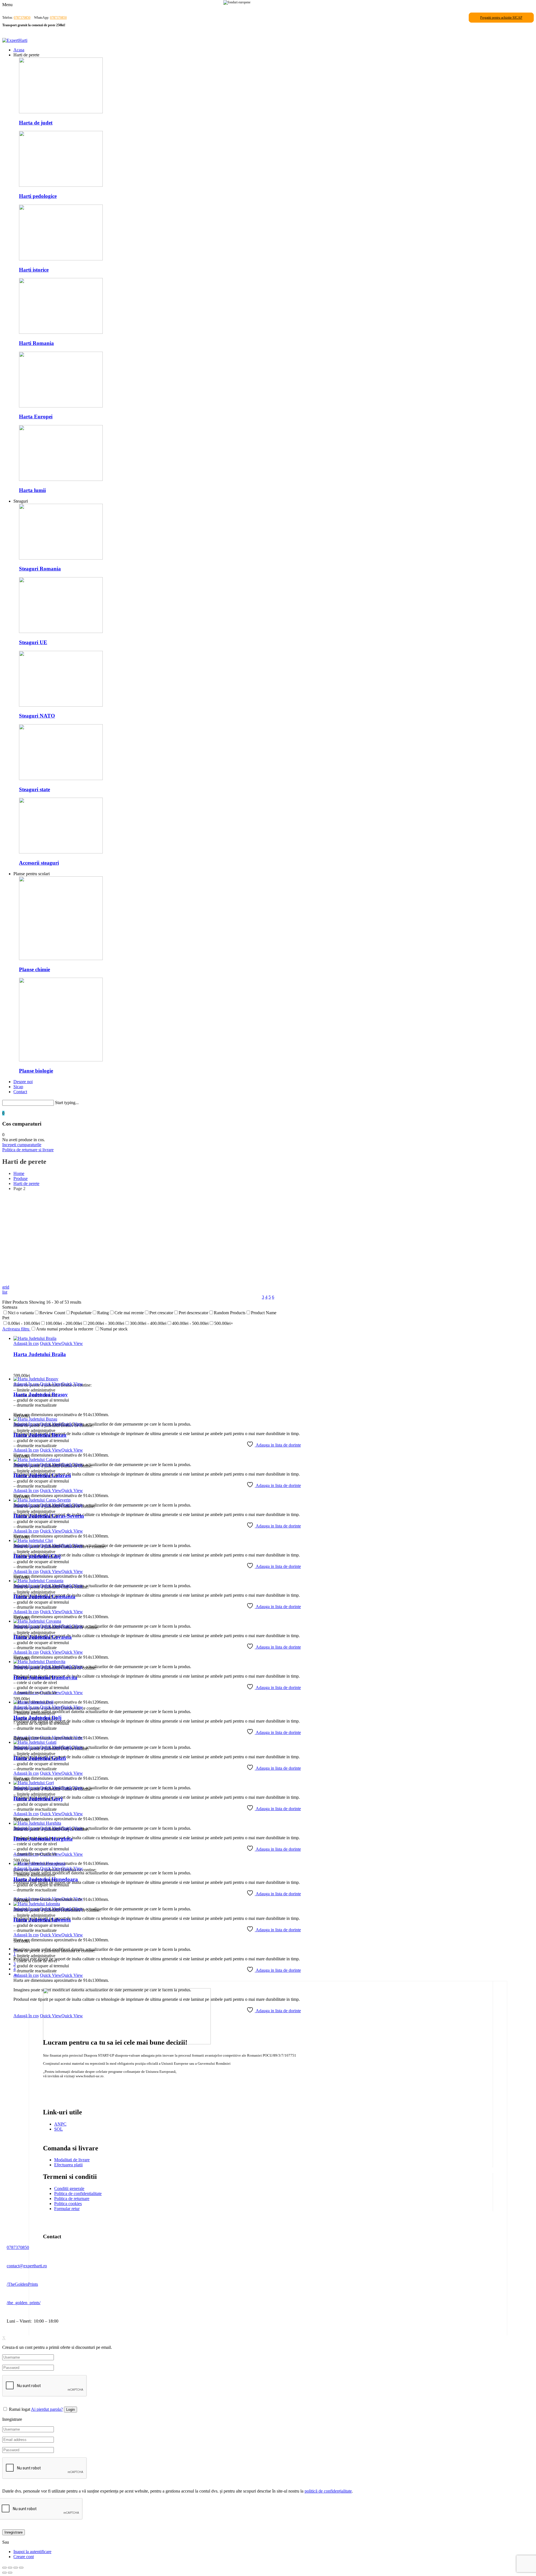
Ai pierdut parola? (47, 2409)
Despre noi (23, 1082)
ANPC (60, 2124)
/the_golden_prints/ (24, 2303)
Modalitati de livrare (72, 2160)
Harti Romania (36, 343)
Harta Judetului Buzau (40, 1435)
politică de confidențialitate (328, 2491)
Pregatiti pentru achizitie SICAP (501, 18)
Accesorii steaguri (39, 863)
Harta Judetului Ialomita (42, 1920)
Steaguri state (34, 789)
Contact (20, 1092)
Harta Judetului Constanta (44, 1597)
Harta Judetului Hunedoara (46, 1879)
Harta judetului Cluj (37, 1556)
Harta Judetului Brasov (41, 1394)
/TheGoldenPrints (22, 2284)
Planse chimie (34, 969)
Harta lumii (32, 490)
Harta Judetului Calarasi (42, 1475)
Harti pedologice (38, 196)
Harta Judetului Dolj (37, 1718)
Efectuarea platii (68, 2165)
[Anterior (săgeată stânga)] (4, 2573)
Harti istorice (34, 270)
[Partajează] (16, 2568)
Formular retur (67, 2209)
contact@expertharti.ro (27, 2266)
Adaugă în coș (26, 1343)
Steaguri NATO (37, 716)
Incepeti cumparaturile (22, 1145)
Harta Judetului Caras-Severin (49, 1516)
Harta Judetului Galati (40, 1758)
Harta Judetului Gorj (38, 1799)
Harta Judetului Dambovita (45, 1677)
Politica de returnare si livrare (28, 1150)
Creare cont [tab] (24, 2557)
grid (6, 1287)
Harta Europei (36, 417)
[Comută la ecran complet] (10, 2568)
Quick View (51, 1343)
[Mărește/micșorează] (4, 2568)
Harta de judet (36, 123)
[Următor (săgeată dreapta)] (10, 2573)
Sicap (18, 1087)
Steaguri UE (33, 642)
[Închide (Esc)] (21, 2568)
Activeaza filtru (16, 1329)
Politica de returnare (72, 2199)
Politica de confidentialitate (78, 2194)
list (5, 1292)
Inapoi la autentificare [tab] (32, 2552)
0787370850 (22, 18)
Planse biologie (36, 1071)
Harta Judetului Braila (40, 1354)
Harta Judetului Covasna (43, 1637)
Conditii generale (69, 2188)
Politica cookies (68, 2204)
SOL (58, 2129)
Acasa (19, 50)
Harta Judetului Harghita (43, 1839)
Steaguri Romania (40, 569)
